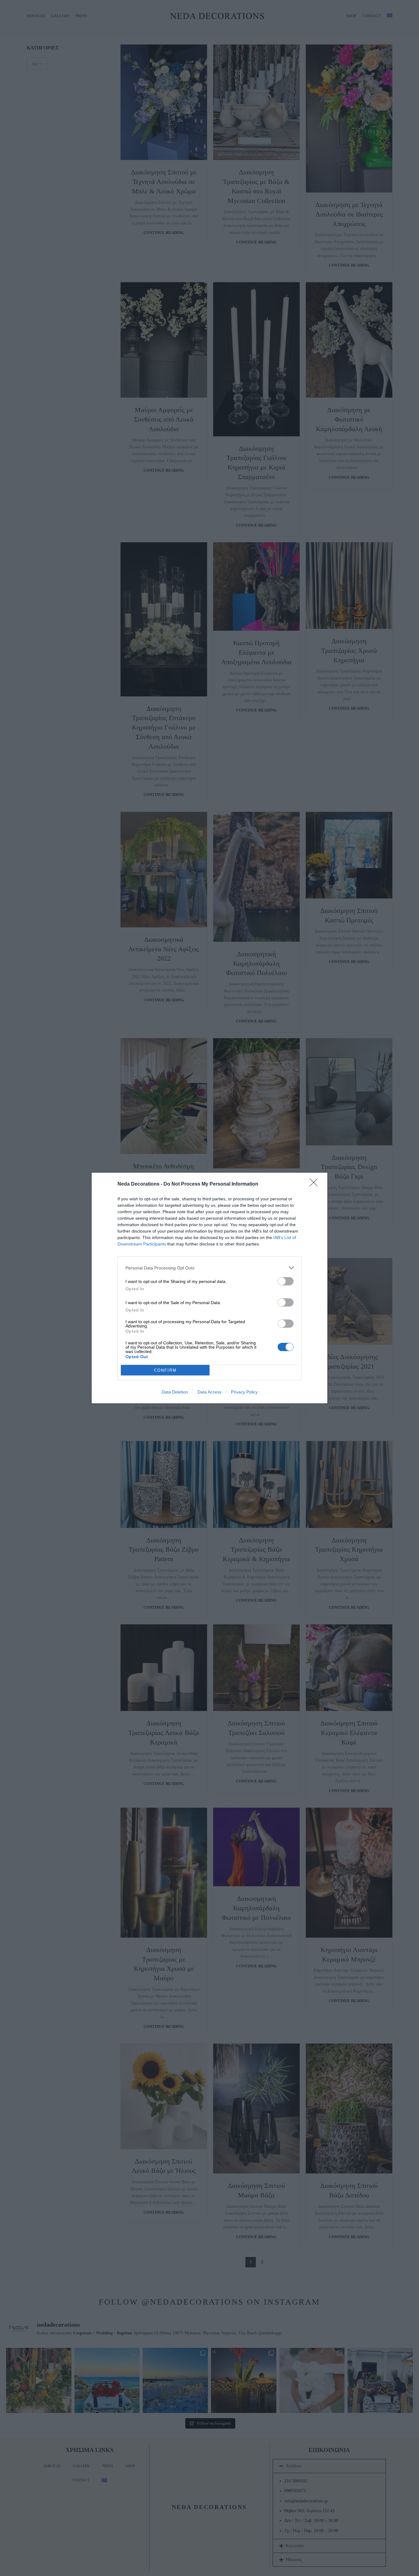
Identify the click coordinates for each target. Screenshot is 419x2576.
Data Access (209, 1392)
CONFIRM (165, 1370)
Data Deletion (175, 1392)
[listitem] (209, 1268)
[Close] (316, 1184)
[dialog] (209, 1288)
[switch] (286, 1281)
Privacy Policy (244, 1392)
